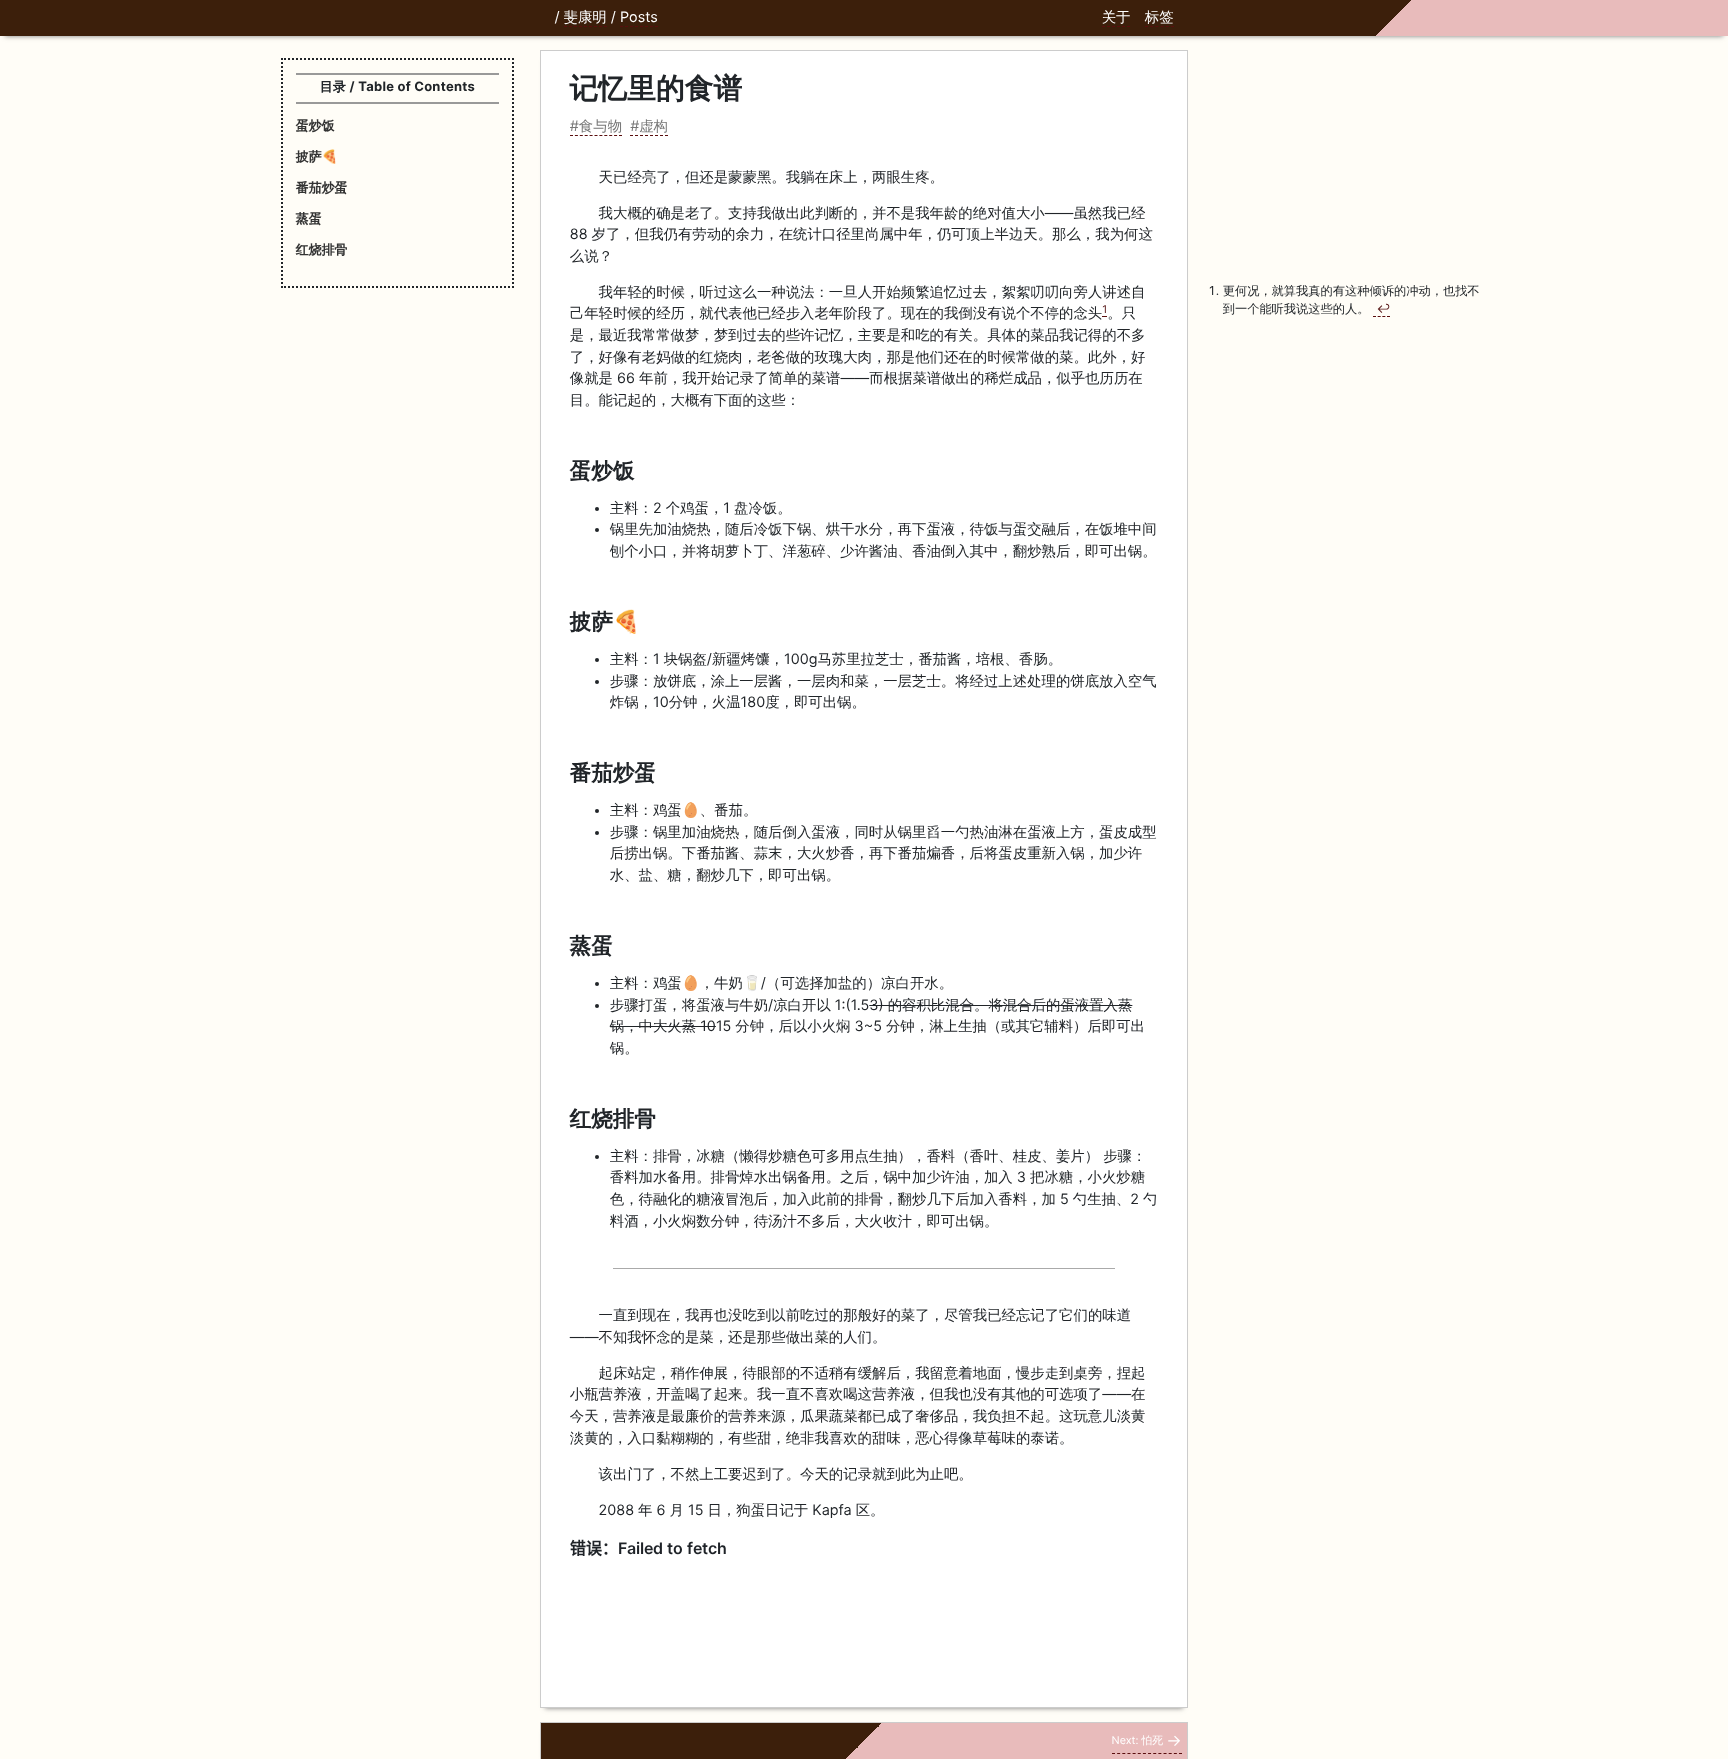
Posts (639, 17)
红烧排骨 (322, 250)
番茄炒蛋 (322, 188)
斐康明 (585, 17)
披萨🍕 (317, 157)
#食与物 (596, 126)
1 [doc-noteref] (1104, 309)
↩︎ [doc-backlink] (1383, 308)
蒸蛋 (309, 219)
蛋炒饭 (315, 126)
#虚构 (649, 126)
